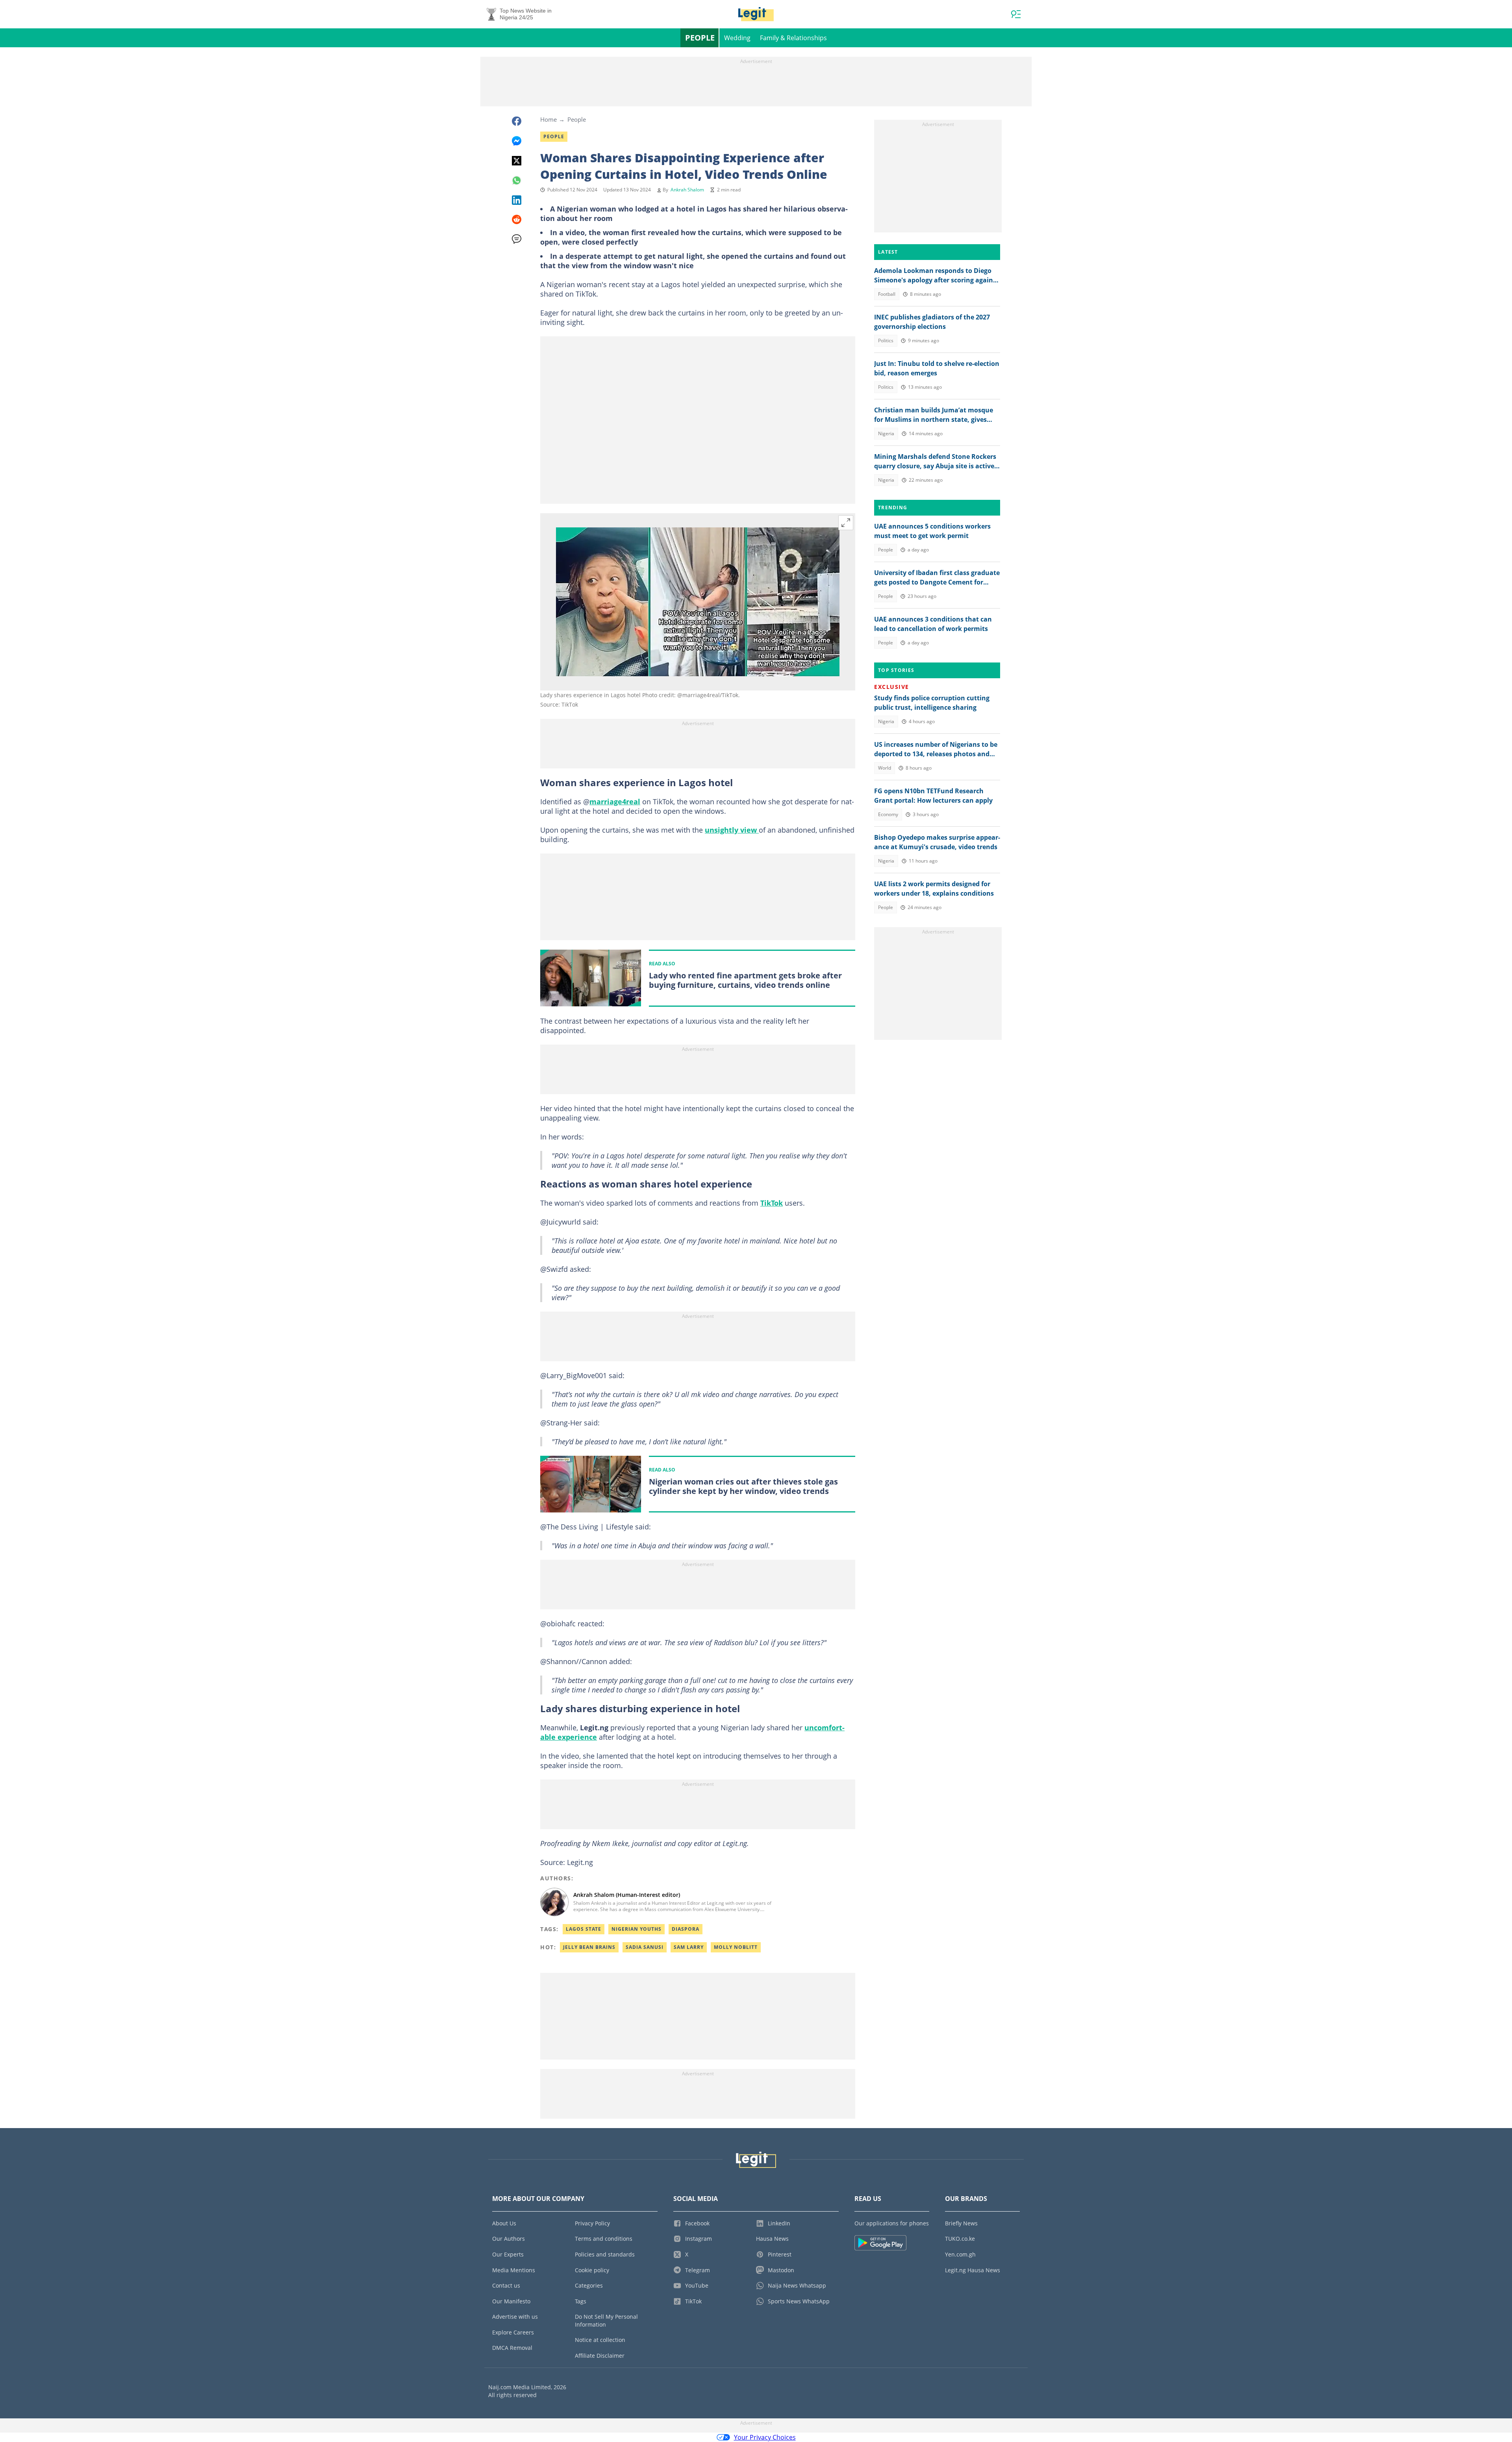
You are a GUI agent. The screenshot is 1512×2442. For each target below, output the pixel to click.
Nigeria (886, 433)
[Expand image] (846, 523)
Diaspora (686, 1929)
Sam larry (689, 1947)
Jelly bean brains (589, 1947)
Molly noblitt (736, 1947)
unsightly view (732, 830)
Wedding (737, 38)
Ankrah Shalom (687, 190)
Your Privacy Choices (765, 2437)
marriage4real (615, 802)
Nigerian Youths (636, 1929)
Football (887, 294)
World (885, 768)
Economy (888, 814)
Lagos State (584, 1929)
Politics (886, 341)
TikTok (772, 1203)
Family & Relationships (793, 38)
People (700, 38)
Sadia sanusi (645, 1947)
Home (548, 119)
